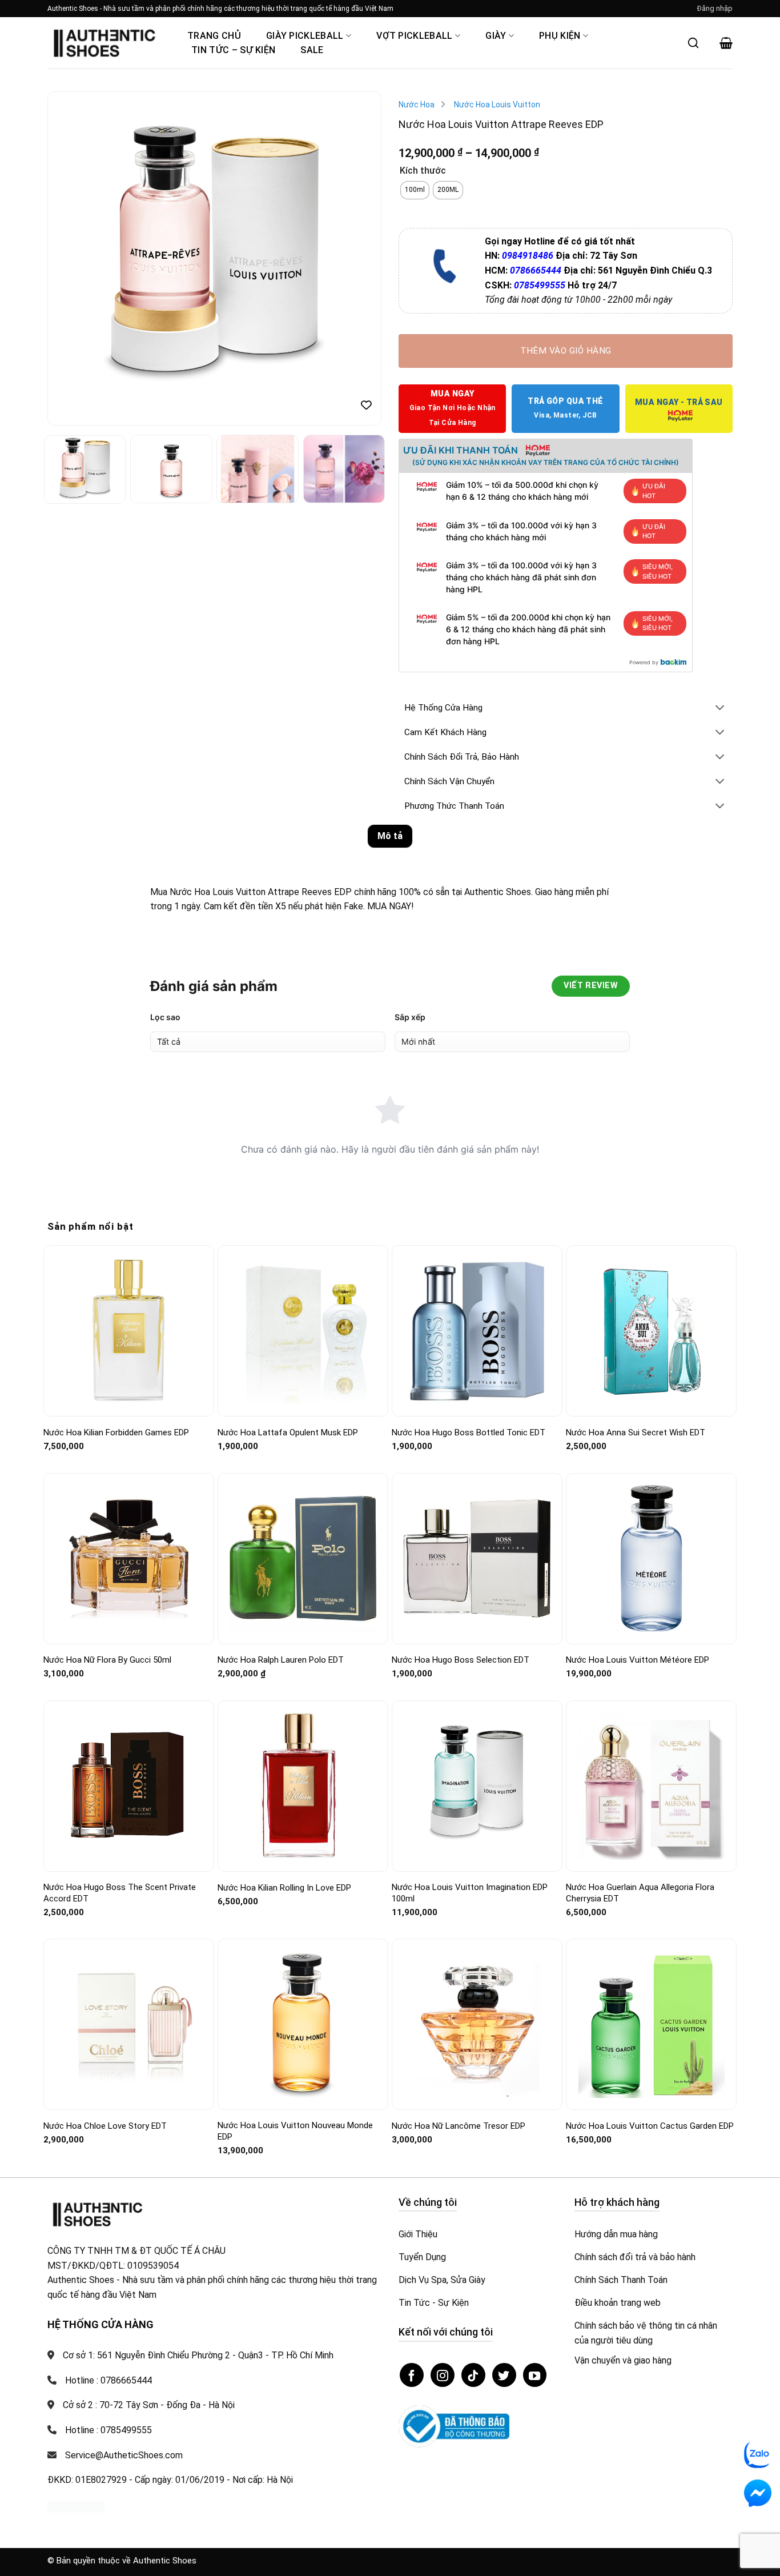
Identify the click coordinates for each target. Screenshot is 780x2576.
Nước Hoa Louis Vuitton (497, 105)
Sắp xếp (410, 1017)
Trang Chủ (214, 36)
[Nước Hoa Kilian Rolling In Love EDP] (303, 1786)
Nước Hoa (417, 105)
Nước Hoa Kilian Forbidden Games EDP (116, 1433)
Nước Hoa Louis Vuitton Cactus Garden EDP (650, 2126)
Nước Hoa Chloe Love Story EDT (105, 2126)
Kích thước (423, 171)
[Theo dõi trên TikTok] (473, 2375)
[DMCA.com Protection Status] (76, 2507)
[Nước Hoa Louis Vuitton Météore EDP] (651, 1558)
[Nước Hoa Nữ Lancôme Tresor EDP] (477, 2025)
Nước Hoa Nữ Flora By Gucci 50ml (107, 1660)
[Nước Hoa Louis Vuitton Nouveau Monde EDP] (303, 2025)
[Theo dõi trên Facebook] (412, 2375)
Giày (496, 36)
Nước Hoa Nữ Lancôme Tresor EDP (459, 2126)
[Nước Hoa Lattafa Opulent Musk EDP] (303, 1331)
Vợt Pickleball (414, 36)
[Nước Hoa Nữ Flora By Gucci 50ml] (129, 1558)
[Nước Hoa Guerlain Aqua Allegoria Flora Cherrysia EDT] (651, 1786)
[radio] (415, 190)
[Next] (360, 258)
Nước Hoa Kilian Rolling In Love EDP (284, 1888)
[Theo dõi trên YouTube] (535, 2375)
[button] (715, 9)
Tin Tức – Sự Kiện (233, 50)
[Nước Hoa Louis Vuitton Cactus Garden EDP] (651, 2025)
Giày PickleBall (305, 36)
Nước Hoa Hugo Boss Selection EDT (461, 1660)
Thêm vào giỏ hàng (566, 351)
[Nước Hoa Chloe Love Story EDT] (129, 2025)
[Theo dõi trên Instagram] (443, 2375)
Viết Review (591, 986)
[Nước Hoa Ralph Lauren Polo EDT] (303, 1558)
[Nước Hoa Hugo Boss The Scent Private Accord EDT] (129, 1786)
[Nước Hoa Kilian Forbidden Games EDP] (129, 1331)
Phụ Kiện (560, 36)
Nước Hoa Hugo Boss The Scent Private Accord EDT (120, 1893)
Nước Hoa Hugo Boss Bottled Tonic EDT (469, 1433)
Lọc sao (165, 1017)
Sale (312, 50)
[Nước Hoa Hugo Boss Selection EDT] (477, 1558)
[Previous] (69, 258)
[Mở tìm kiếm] (693, 43)
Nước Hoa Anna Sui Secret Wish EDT (636, 1433)
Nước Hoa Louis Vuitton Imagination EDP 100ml (470, 1893)
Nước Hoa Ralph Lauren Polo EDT (281, 1660)
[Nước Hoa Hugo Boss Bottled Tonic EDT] (477, 1331)
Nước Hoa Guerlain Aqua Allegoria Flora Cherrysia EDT (640, 1893)
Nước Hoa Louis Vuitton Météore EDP (638, 1660)
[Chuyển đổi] (720, 709)
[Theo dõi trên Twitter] (504, 2375)
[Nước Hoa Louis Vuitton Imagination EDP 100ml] (477, 1786)
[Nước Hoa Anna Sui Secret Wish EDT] (651, 1331)
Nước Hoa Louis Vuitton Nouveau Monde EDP (295, 2131)
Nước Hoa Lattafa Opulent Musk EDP (288, 1433)
